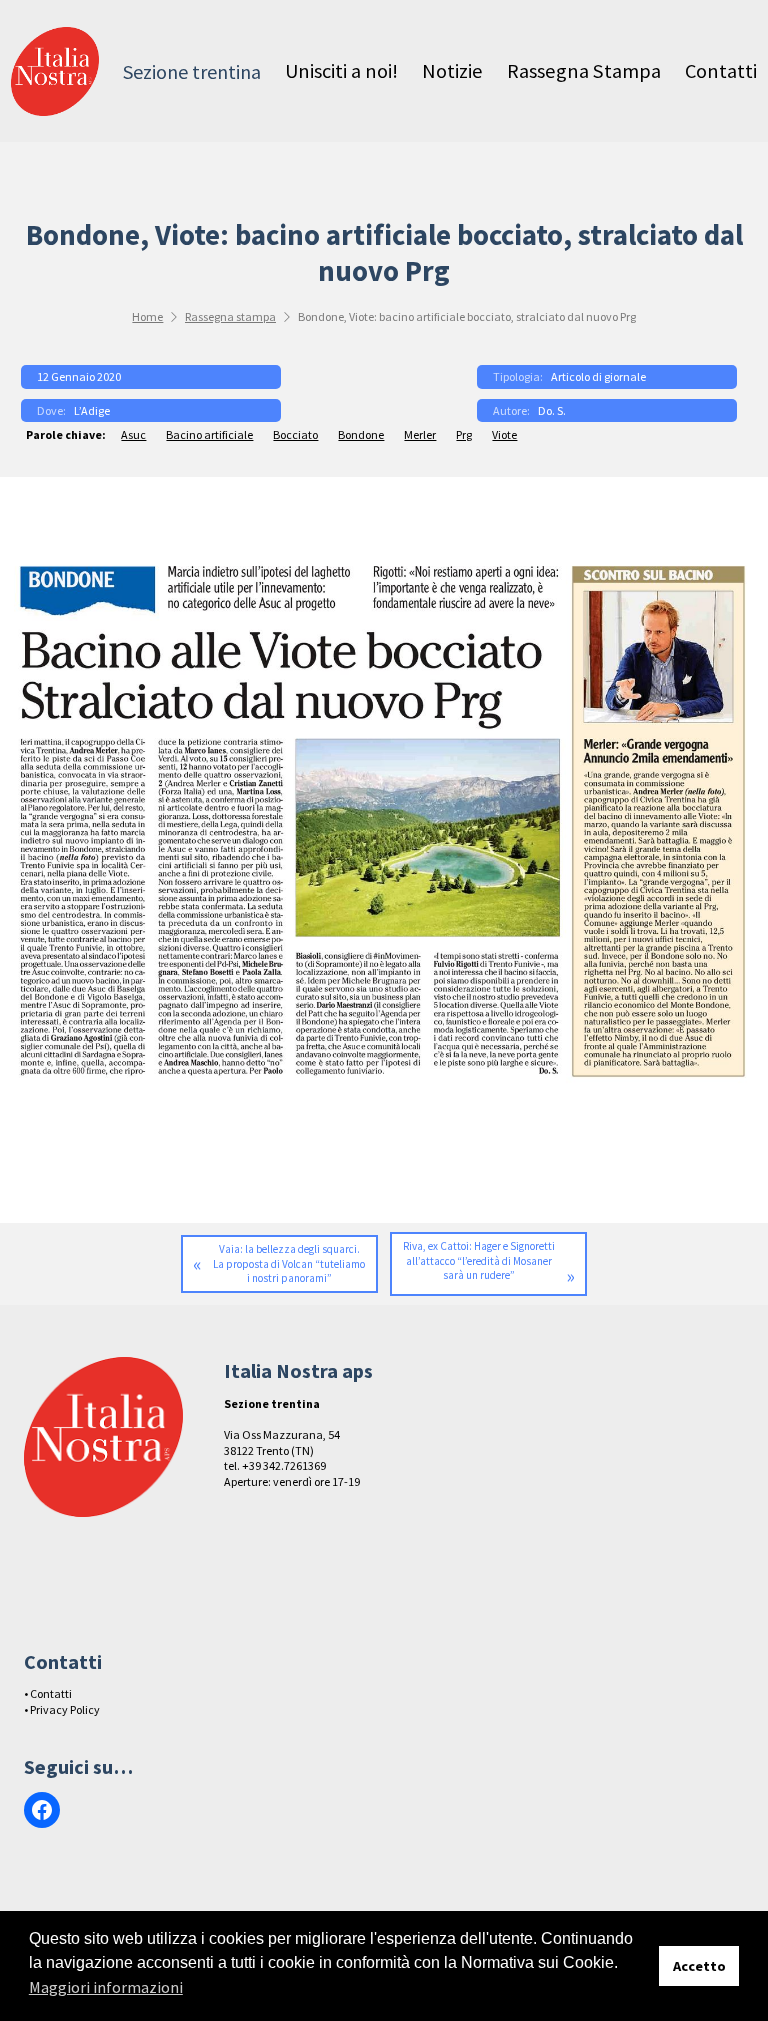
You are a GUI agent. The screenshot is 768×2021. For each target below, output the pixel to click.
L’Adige (92, 410)
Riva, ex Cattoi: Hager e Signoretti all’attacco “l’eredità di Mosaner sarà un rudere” (479, 1260)
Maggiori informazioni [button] (106, 1987)
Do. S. (552, 410)
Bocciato (295, 434)
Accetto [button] (699, 1966)
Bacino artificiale (209, 434)
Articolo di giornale (598, 376)
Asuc (133, 434)
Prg (464, 434)
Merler (420, 434)
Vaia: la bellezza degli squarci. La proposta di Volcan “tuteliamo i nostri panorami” (289, 1263)
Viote (504, 434)
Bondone (361, 434)
